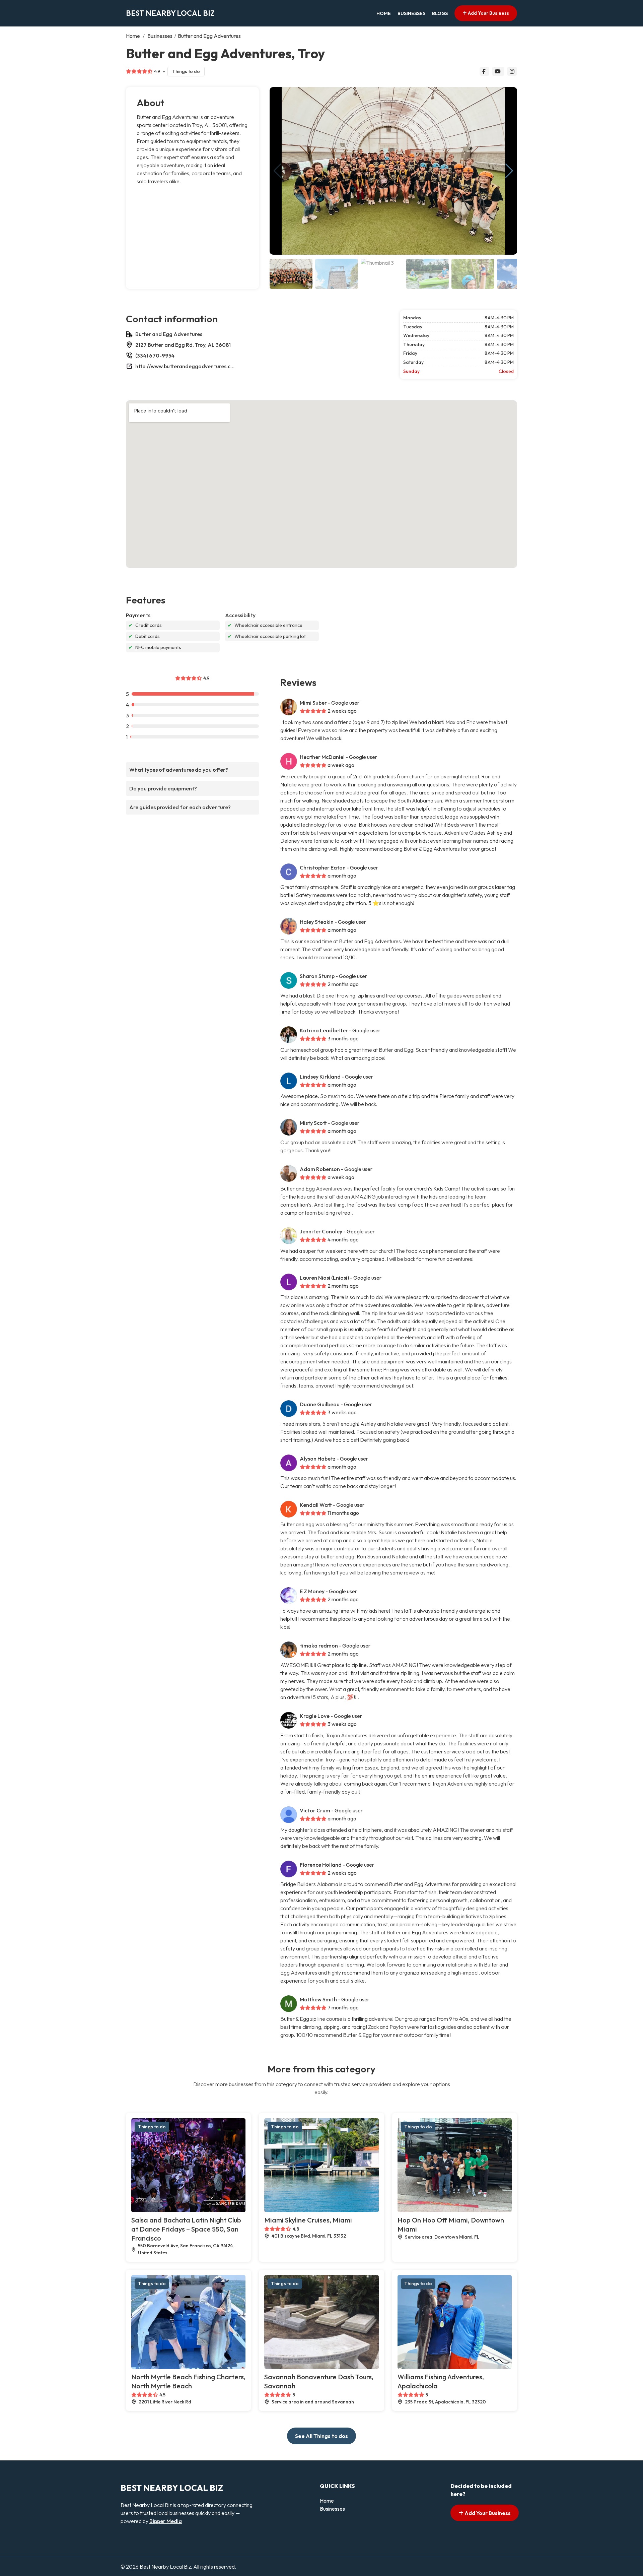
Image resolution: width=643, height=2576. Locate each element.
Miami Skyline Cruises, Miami (308, 2220)
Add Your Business (488, 13)
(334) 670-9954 (155, 356)
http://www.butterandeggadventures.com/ (186, 366)
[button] (509, 171)
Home (384, 13)
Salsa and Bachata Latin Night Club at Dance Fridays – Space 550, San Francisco (186, 2229)
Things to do (186, 71)
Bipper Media (166, 2521)
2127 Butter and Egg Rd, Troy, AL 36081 (183, 345)
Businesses (411, 13)
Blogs (440, 13)
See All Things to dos (321, 2436)
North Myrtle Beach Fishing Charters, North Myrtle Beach (188, 2381)
